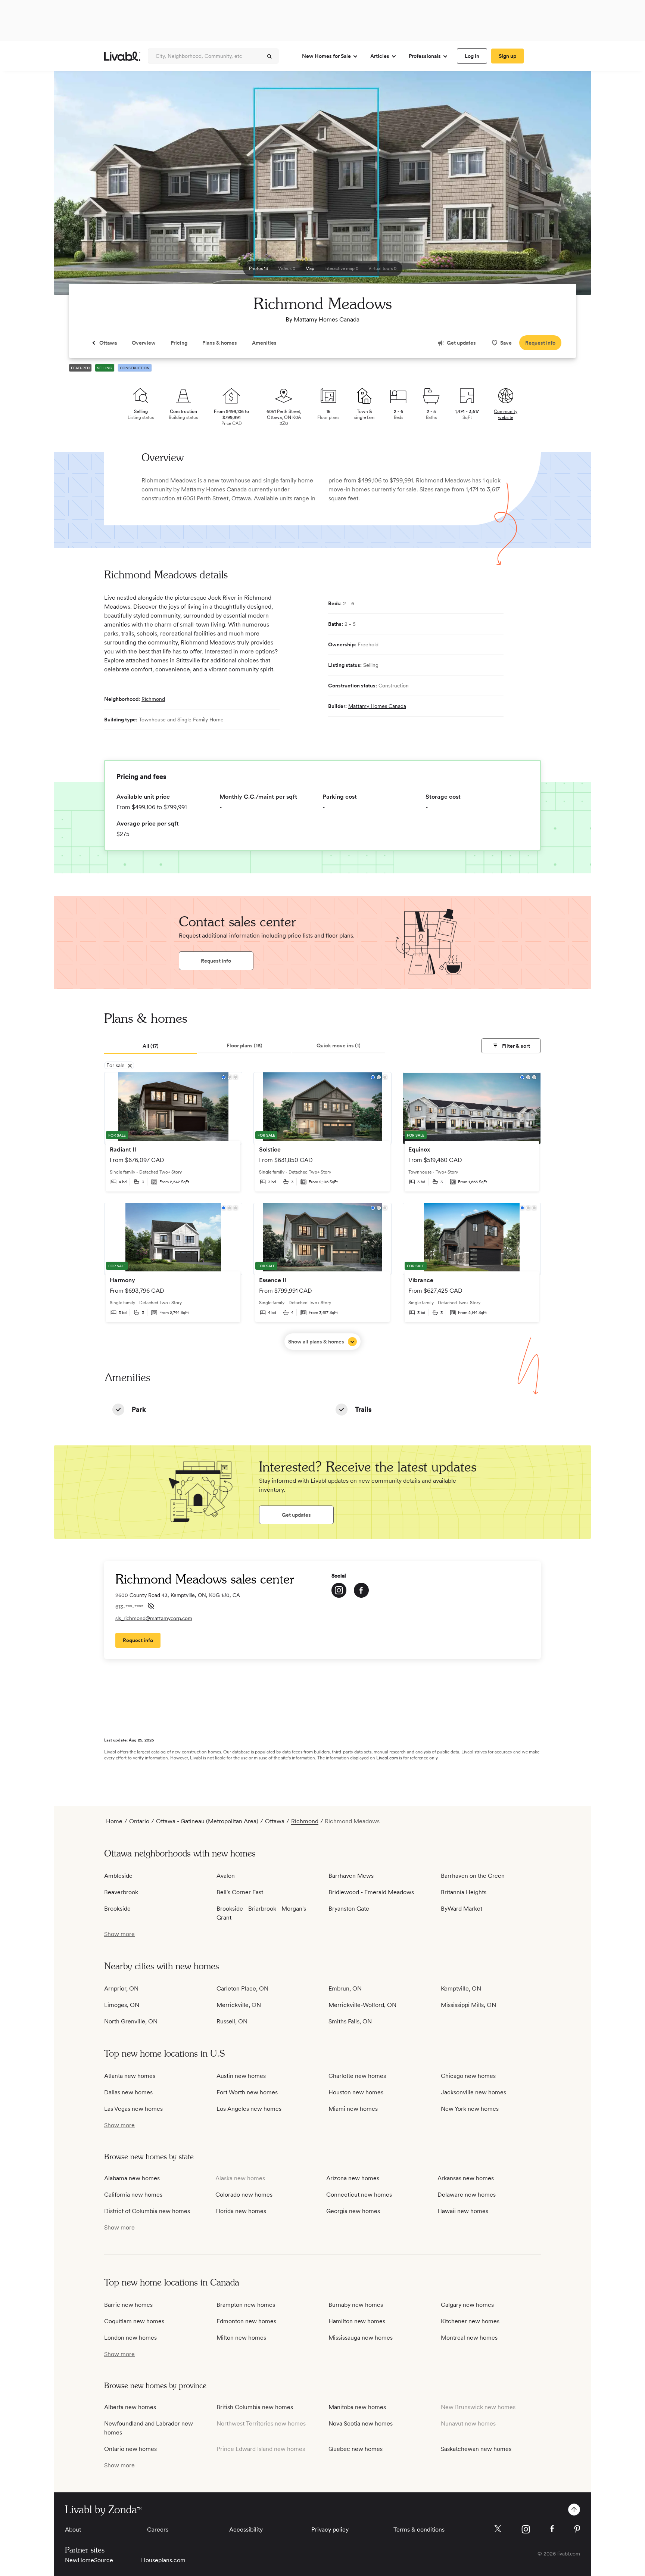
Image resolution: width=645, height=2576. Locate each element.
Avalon (226, 1876)
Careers (158, 2530)
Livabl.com (387, 1758)
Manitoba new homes (357, 2407)
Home (114, 1821)
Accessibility (246, 2530)
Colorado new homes (244, 2195)
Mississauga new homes (361, 2338)
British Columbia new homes (255, 2407)
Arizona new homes (353, 2178)
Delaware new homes (467, 2195)
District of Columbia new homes (147, 2211)
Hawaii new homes (463, 2211)
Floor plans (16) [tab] (244, 1045)
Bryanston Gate (349, 1909)
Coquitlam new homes (134, 2321)
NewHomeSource (89, 2560)
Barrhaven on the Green (473, 1876)
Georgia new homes (353, 2211)
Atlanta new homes (130, 2076)
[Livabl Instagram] (526, 2529)
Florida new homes (241, 2211)
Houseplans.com (163, 2560)
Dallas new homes (128, 2092)
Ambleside (118, 1876)
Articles (380, 56)
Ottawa (241, 498)
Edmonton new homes (246, 2321)
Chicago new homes (468, 2076)
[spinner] (269, 56)
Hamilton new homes (357, 2321)
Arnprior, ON (121, 1988)
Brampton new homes (246, 2305)
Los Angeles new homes (249, 2109)
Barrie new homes (128, 2305)
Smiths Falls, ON (350, 2021)
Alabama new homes (132, 2178)
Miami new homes (353, 2109)
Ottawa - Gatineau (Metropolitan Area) (207, 1821)
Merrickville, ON (239, 2005)
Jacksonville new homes (473, 2092)
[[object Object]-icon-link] (339, 1590)
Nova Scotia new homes (361, 2423)
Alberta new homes (130, 2407)
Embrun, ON (345, 1988)
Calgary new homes (467, 2305)
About (73, 2530)
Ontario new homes (130, 2449)
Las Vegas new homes (133, 2109)
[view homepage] (122, 56)
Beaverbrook (121, 1892)
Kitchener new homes (470, 2321)
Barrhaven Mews (351, 1876)
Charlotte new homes (357, 2076)
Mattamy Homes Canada (327, 319)
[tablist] (322, 1046)
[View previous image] (78, 186)
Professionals (425, 56)
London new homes (130, 2338)
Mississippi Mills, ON (468, 2005)
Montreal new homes (469, 2338)
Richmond (153, 699)
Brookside (117, 1909)
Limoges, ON (122, 2005)
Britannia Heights (464, 1892)
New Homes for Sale (326, 56)
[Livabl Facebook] (552, 2529)
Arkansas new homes (466, 2178)
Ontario (139, 1821)
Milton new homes (241, 2338)
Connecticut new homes (359, 2195)
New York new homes (470, 2109)
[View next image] (567, 186)
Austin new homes (241, 2076)
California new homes (133, 2195)
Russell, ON (232, 2021)
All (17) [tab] (151, 1046)
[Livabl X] (498, 2529)
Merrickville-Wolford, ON (362, 2005)
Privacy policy (330, 2530)
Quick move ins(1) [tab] (339, 1045)
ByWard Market (462, 1909)
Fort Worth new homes (247, 2092)
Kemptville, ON (461, 1988)
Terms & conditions (419, 2530)
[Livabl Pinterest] (577, 2529)
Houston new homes (356, 2092)
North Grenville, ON (131, 2021)
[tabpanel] (322, 1211)
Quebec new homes (356, 2449)
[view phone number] (151, 1606)
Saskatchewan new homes (476, 2449)
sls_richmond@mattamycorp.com (154, 1618)
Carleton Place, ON (242, 1988)
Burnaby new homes (356, 2305)
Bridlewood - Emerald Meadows (371, 1892)
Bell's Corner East (240, 1892)
